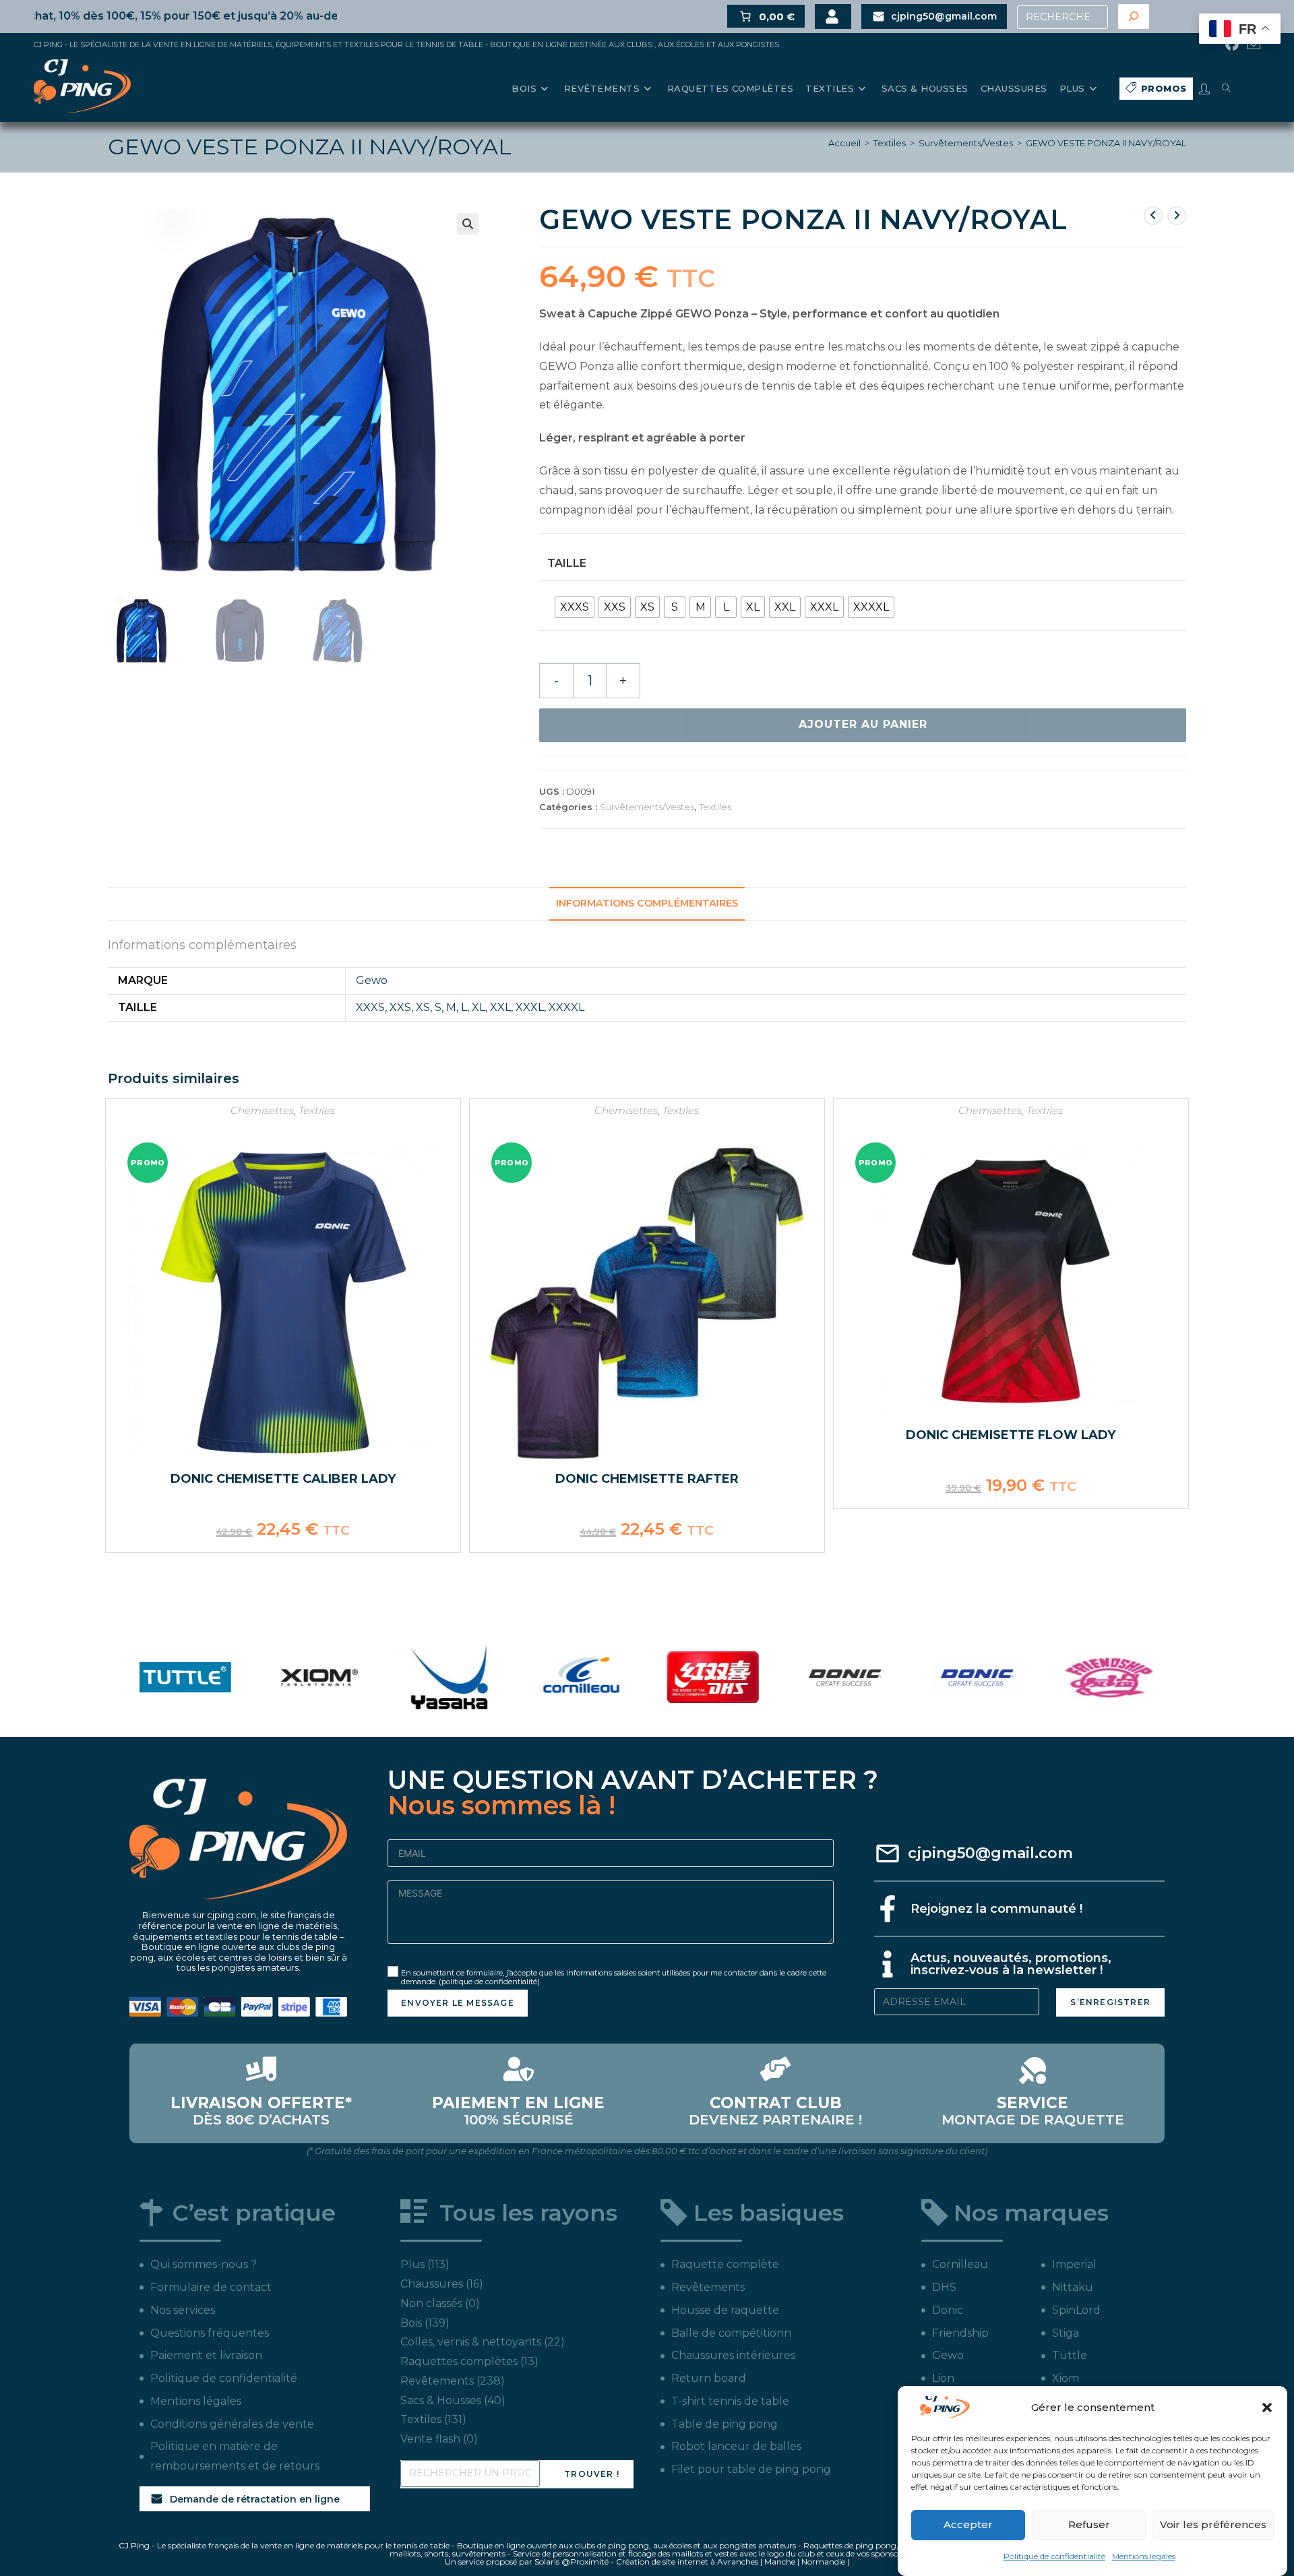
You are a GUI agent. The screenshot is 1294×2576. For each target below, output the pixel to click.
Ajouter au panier (863, 724)
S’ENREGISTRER (1110, 2002)
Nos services (183, 2310)
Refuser (1089, 2524)
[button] (1267, 2408)
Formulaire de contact (211, 2287)
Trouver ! (592, 2474)
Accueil (844, 143)
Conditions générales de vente (232, 2424)
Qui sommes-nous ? (204, 2264)
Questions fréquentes (210, 2333)
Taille (567, 563)
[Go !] (1134, 17)
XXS (400, 1007)
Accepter (968, 2524)
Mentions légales (1144, 2556)
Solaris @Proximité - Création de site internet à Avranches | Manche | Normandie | (692, 2562)
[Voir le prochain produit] (1177, 216)
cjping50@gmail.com (990, 1853)
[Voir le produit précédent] (1153, 216)
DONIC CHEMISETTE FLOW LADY (1011, 1435)
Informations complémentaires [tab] (647, 903)
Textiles (890, 143)
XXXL (530, 1007)
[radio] (575, 607)
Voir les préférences (1213, 2524)
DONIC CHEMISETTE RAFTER (647, 1479)
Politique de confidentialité (1054, 2556)
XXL (500, 1007)
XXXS (370, 1007)
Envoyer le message (458, 2003)
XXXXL (566, 1007)
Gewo (372, 980)
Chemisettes (262, 1110)
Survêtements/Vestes (966, 143)
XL (479, 1007)
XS (423, 1007)
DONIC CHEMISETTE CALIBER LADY (283, 1479)
